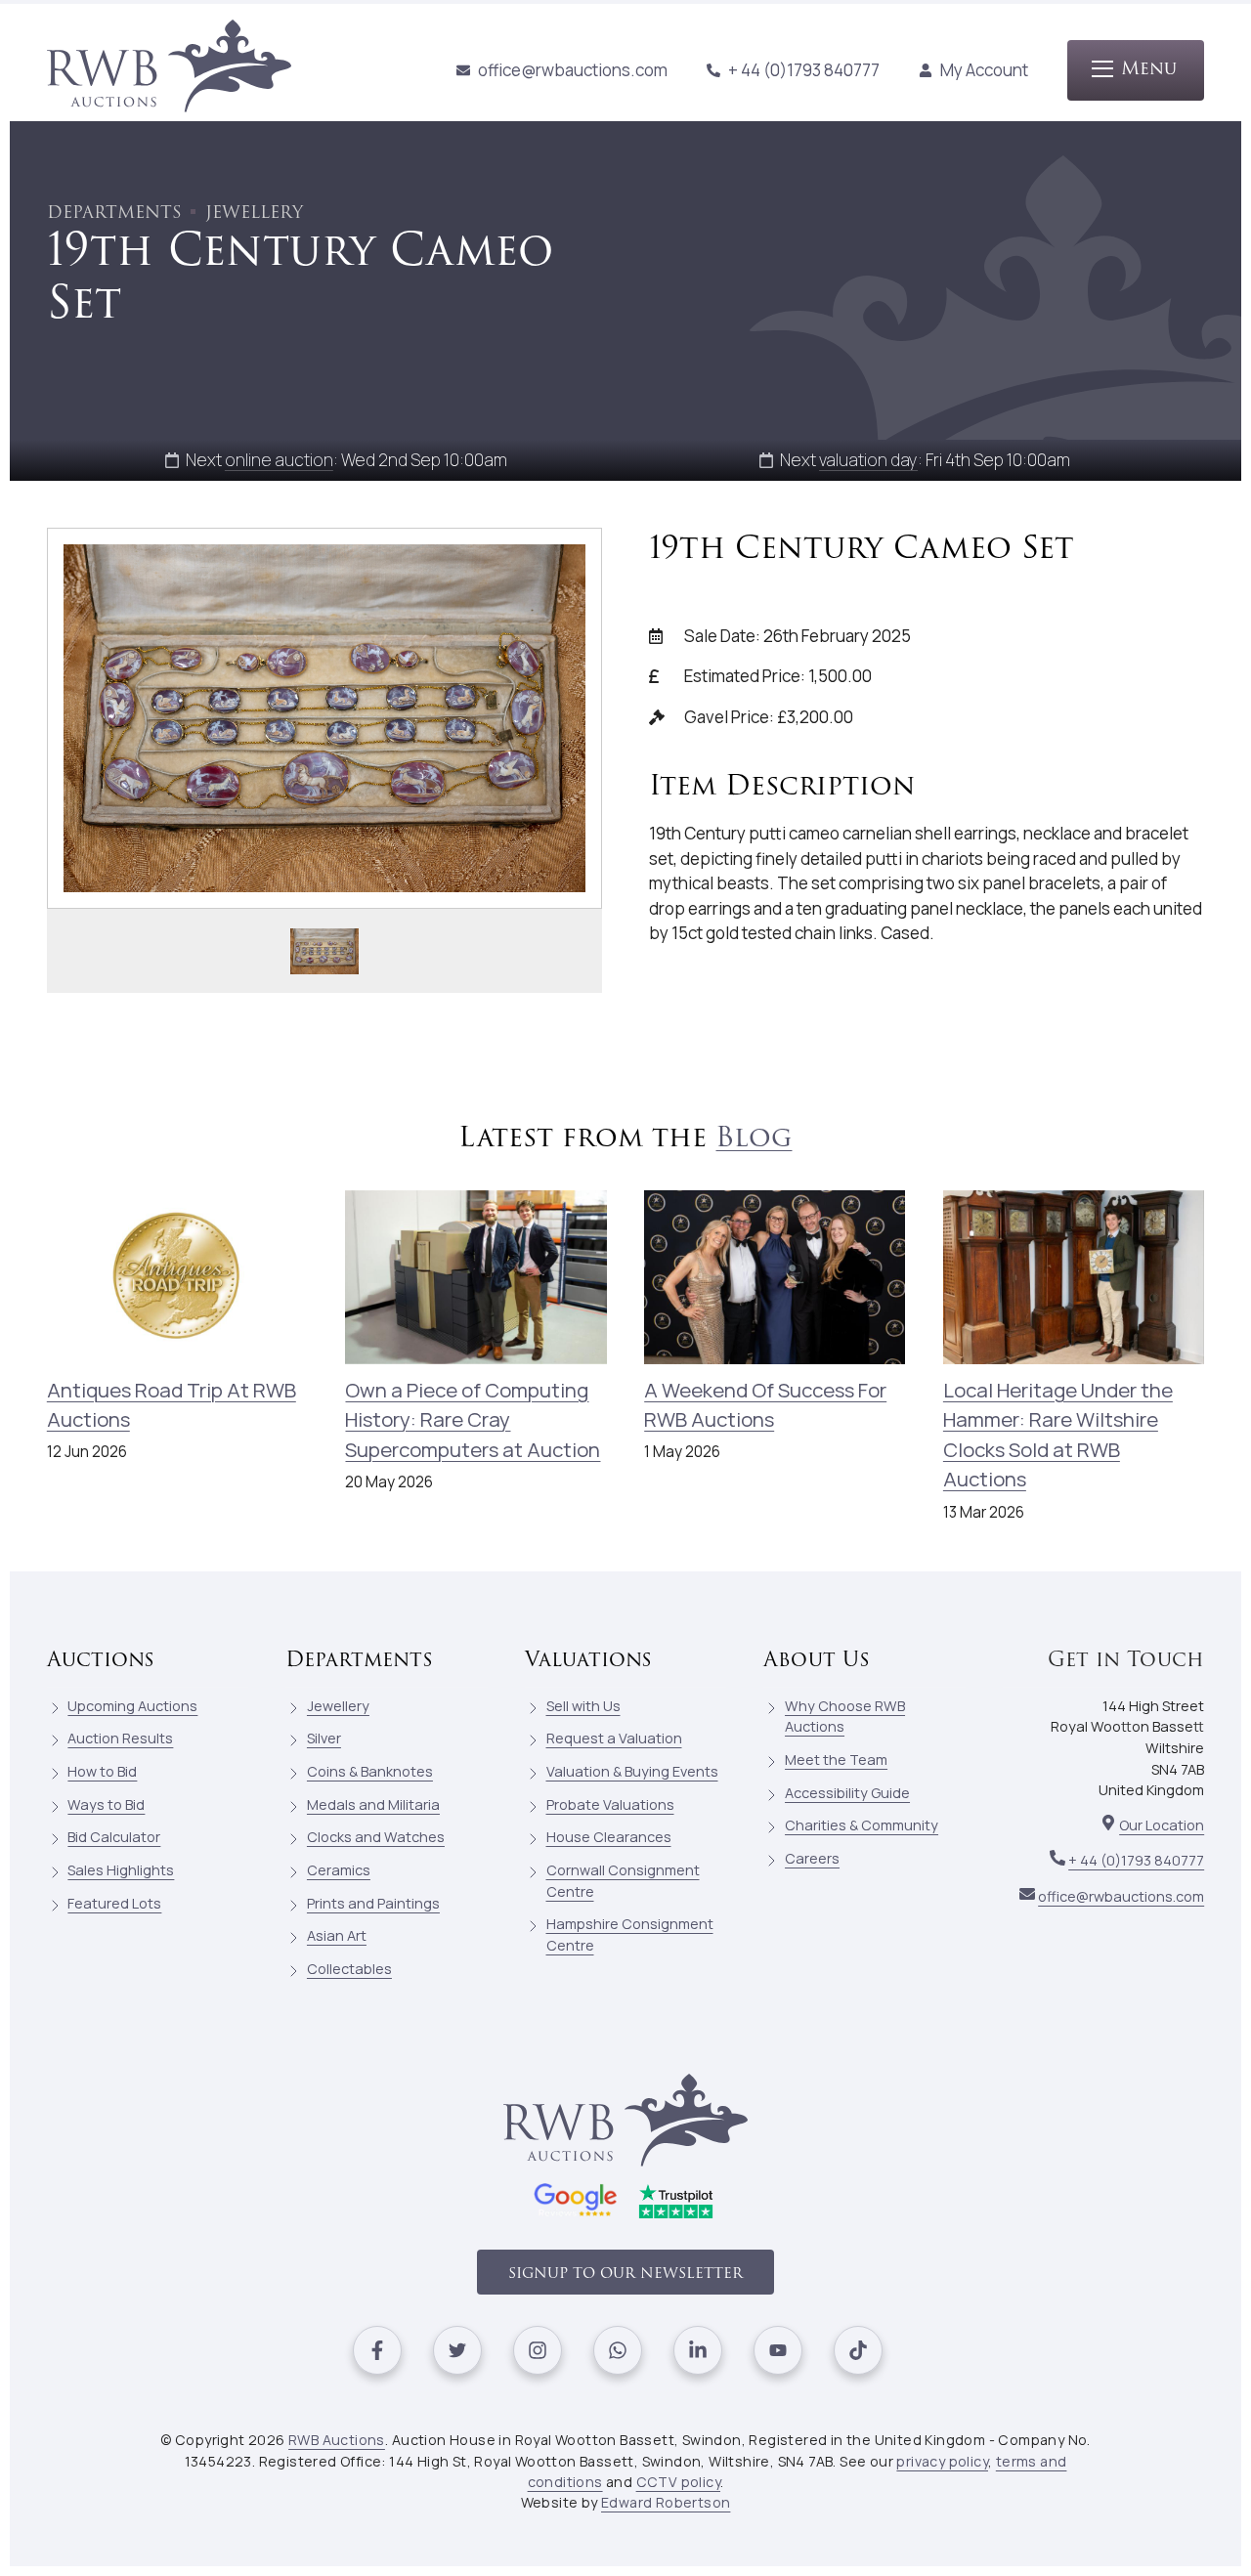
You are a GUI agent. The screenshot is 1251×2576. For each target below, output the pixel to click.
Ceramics (339, 1870)
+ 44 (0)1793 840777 (804, 70)
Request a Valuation (614, 1738)
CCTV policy (678, 2482)
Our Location (1162, 1825)
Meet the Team (836, 1760)
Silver (324, 1738)
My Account (984, 70)
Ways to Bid (106, 1804)
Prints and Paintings (373, 1903)
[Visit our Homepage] (169, 70)
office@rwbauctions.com (573, 70)
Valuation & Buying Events (632, 1771)
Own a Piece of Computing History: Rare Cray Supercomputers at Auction (473, 1419)
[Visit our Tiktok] (858, 2350)
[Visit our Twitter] (457, 2350)
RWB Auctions (337, 2440)
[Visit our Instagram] (538, 2350)
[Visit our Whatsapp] (618, 2350)
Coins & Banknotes (370, 1771)
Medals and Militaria (373, 1804)
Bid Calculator (114, 1837)
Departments (359, 1660)
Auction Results (120, 1738)
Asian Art (337, 1935)
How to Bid (102, 1771)
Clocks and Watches (376, 1837)
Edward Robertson (666, 2502)
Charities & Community (862, 1825)
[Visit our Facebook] (377, 2350)
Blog (754, 1138)
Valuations (588, 1660)
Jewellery (338, 1706)
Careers (812, 1858)
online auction (279, 460)
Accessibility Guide (847, 1793)
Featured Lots (114, 1903)
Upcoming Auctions (132, 1706)
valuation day (868, 460)
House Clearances (609, 1837)
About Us (817, 1660)
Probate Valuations (610, 1804)
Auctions (101, 1660)
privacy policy (942, 2461)
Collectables (349, 1969)
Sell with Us (583, 1706)
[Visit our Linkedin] (698, 2350)
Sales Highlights (121, 1870)
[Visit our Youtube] (778, 2350)
